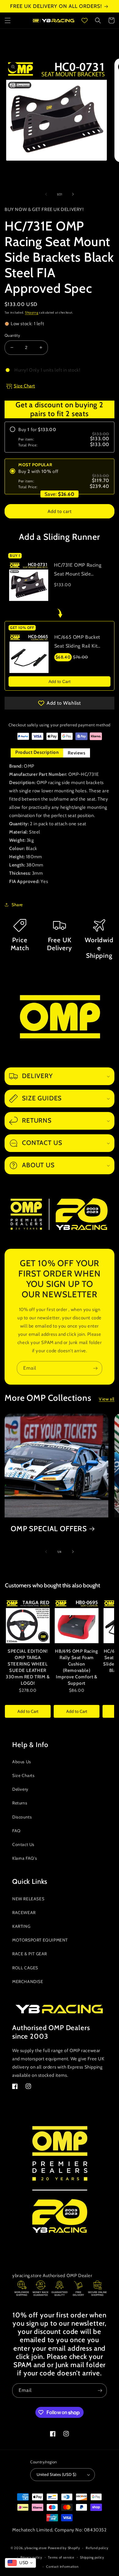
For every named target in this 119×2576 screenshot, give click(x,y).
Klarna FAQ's (25, 1858)
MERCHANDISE (28, 1982)
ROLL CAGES (25, 1968)
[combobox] (20, 2563)
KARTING (21, 1926)
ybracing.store (36, 2548)
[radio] (60, 437)
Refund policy (97, 2548)
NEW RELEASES (28, 1899)
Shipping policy (92, 2557)
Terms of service (61, 2557)
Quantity (12, 335)
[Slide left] (46, 194)
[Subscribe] (95, 1368)
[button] (8, 20)
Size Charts (23, 1775)
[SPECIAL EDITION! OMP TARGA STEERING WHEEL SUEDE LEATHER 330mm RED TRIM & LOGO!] (28, 1621)
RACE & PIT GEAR (30, 1954)
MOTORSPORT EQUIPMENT (40, 1940)
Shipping (32, 312)
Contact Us (23, 1844)
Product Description (37, 752)
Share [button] (17, 905)
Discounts (22, 1817)
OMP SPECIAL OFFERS (49, 1529)
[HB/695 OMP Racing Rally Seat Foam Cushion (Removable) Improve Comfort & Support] (77, 1621)
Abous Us (22, 1762)
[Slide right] (73, 194)
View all (107, 1399)
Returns (20, 1803)
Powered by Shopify (64, 2548)
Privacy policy (31, 2557)
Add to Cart (60, 681)
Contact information (62, 2567)
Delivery (20, 1789)
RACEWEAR (24, 1913)
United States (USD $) (56, 2474)
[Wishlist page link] (85, 20)
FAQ (16, 1831)
